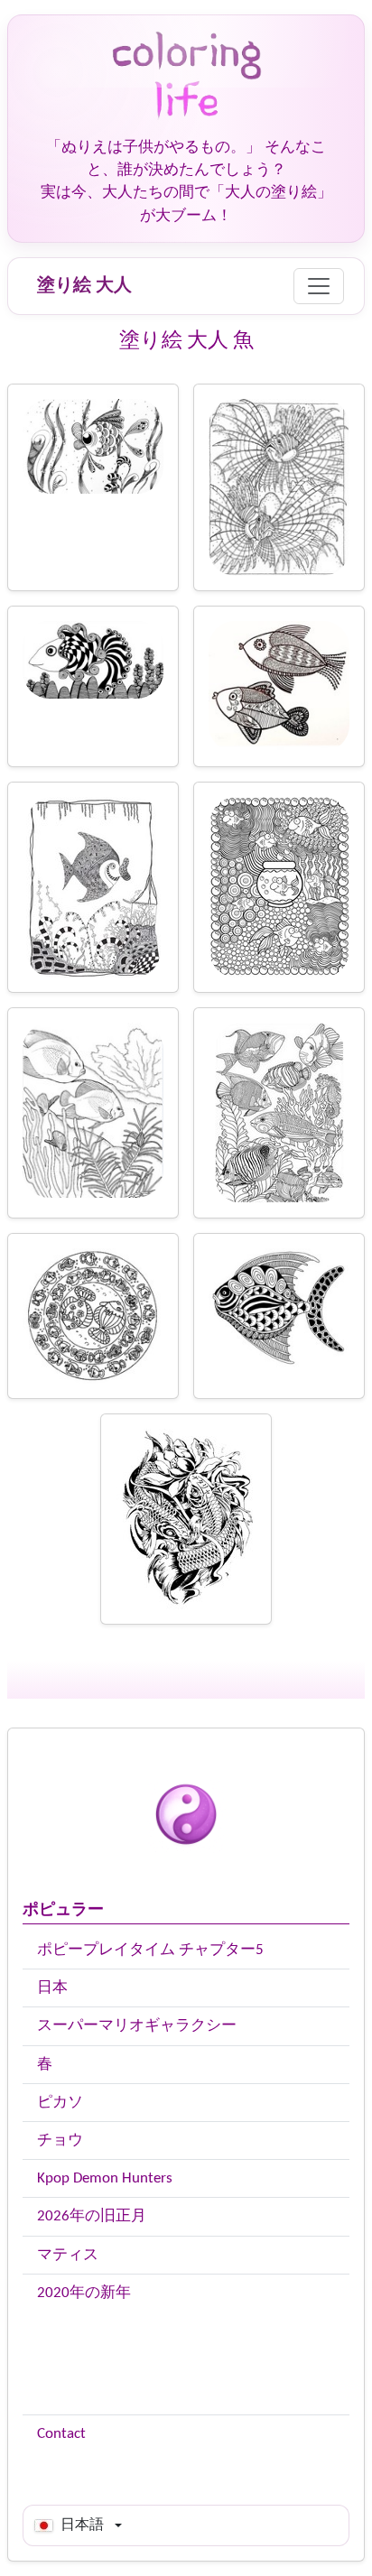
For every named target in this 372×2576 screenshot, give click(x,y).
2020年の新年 (84, 2293)
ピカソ (60, 2103)
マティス (68, 2255)
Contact (61, 2434)
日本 (52, 1988)
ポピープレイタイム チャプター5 (150, 1950)
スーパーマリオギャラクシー (137, 2026)
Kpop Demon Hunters (105, 2178)
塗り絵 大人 (84, 286)
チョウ (60, 2140)
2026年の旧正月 (92, 2216)
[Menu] (319, 286)
